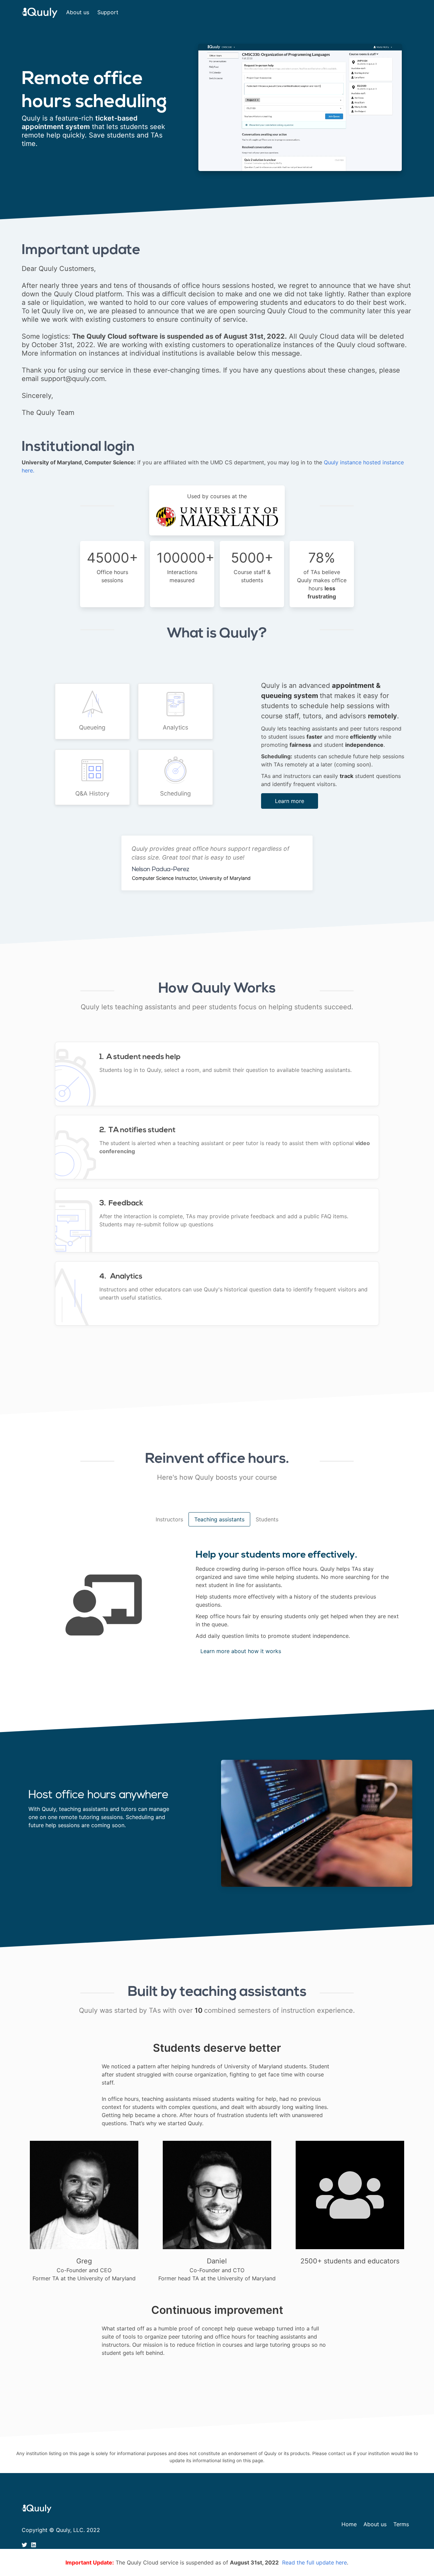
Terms (401, 2524)
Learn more (290, 801)
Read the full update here (314, 2562)
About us (78, 12)
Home (349, 2524)
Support (108, 12)
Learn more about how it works (241, 1651)
